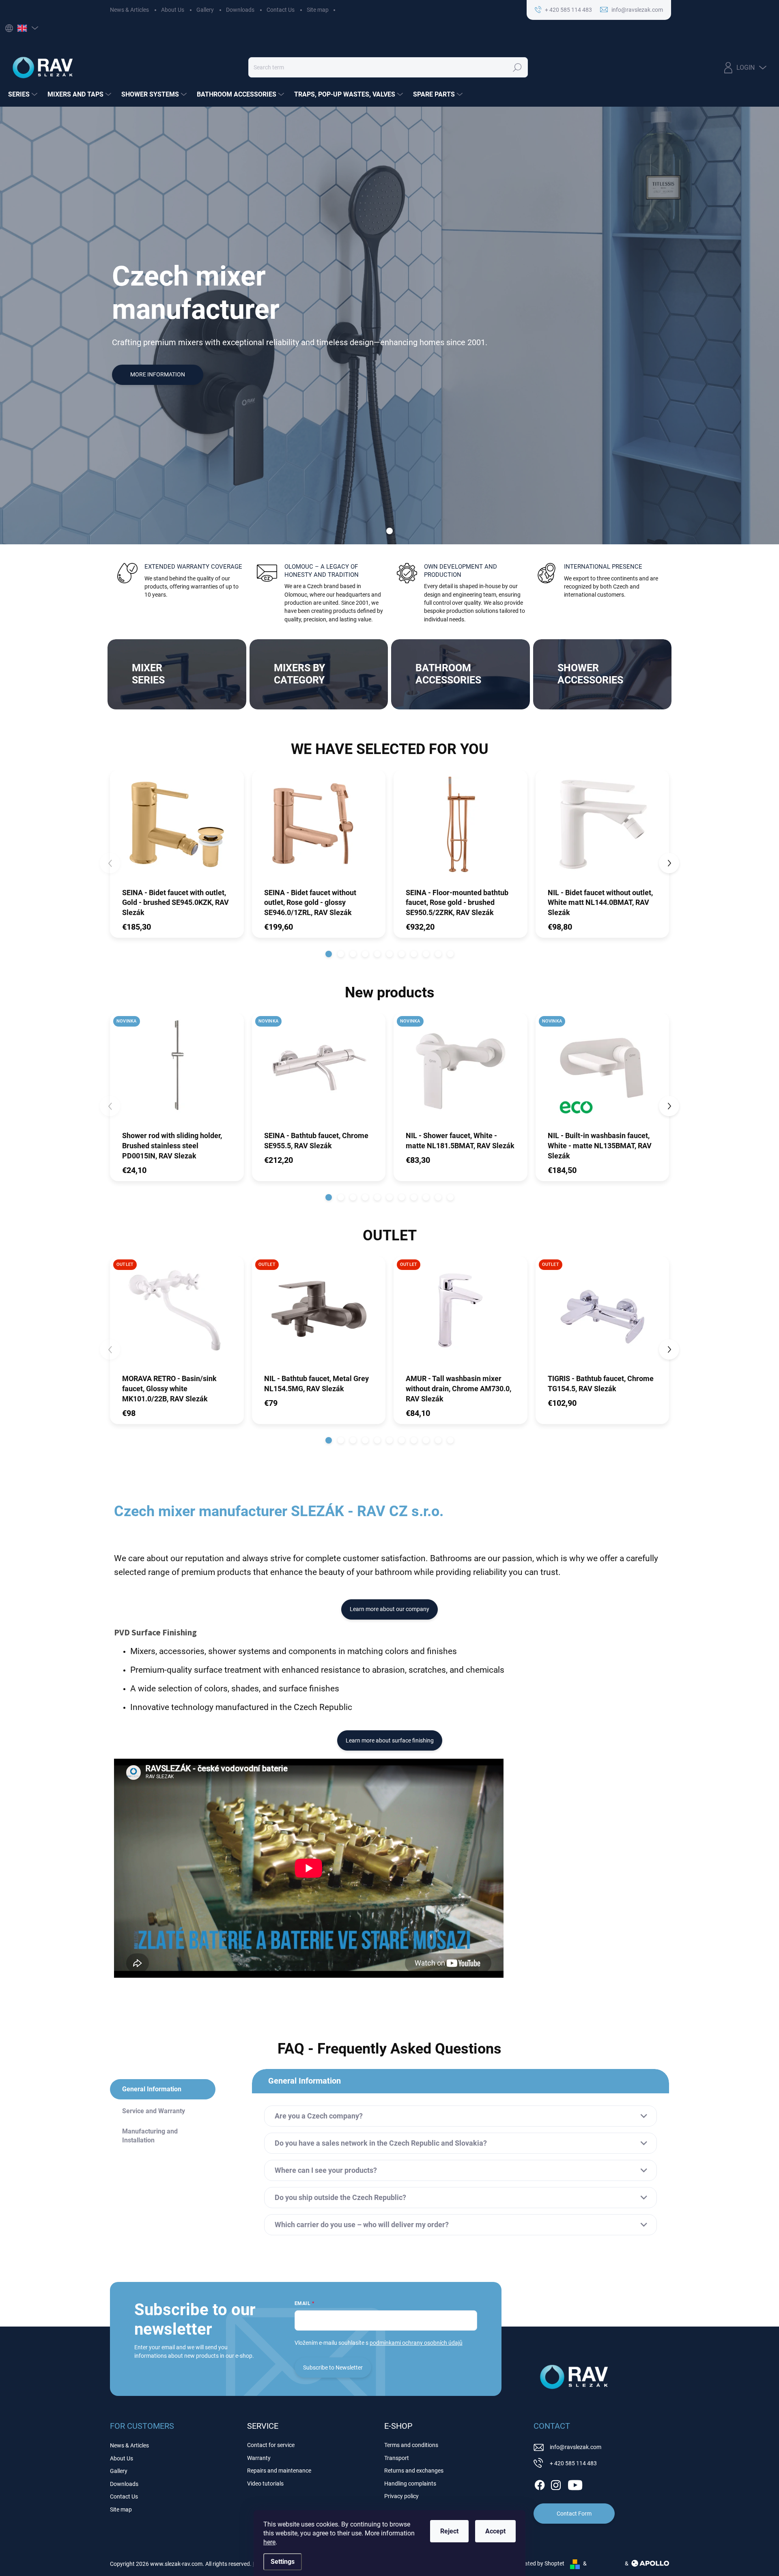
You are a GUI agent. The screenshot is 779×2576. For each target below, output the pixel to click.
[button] (329, 954)
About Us (173, 10)
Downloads (240, 10)
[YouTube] (575, 2484)
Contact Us (281, 10)
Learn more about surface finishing (390, 1740)
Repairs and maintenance (279, 2471)
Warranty (259, 2458)
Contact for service (271, 2445)
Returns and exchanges (414, 2471)
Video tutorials (265, 2484)
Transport (397, 2458)
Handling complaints (410, 2484)
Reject (449, 2531)
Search (517, 67)
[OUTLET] (177, 1315)
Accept (495, 2531)
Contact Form (574, 2514)
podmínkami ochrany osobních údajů (416, 2343)
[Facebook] (540, 2484)
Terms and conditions (411, 2445)
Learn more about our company (389, 1609)
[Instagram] (556, 2484)
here (269, 2542)
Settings (283, 2562)
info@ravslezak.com (576, 2447)
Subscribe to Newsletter (333, 2368)
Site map (318, 10)
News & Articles (129, 10)
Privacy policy (401, 2496)
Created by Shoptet (540, 2563)
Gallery (205, 10)
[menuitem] (24, 95)
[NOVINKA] (177, 1071)
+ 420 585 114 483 (573, 2463)
